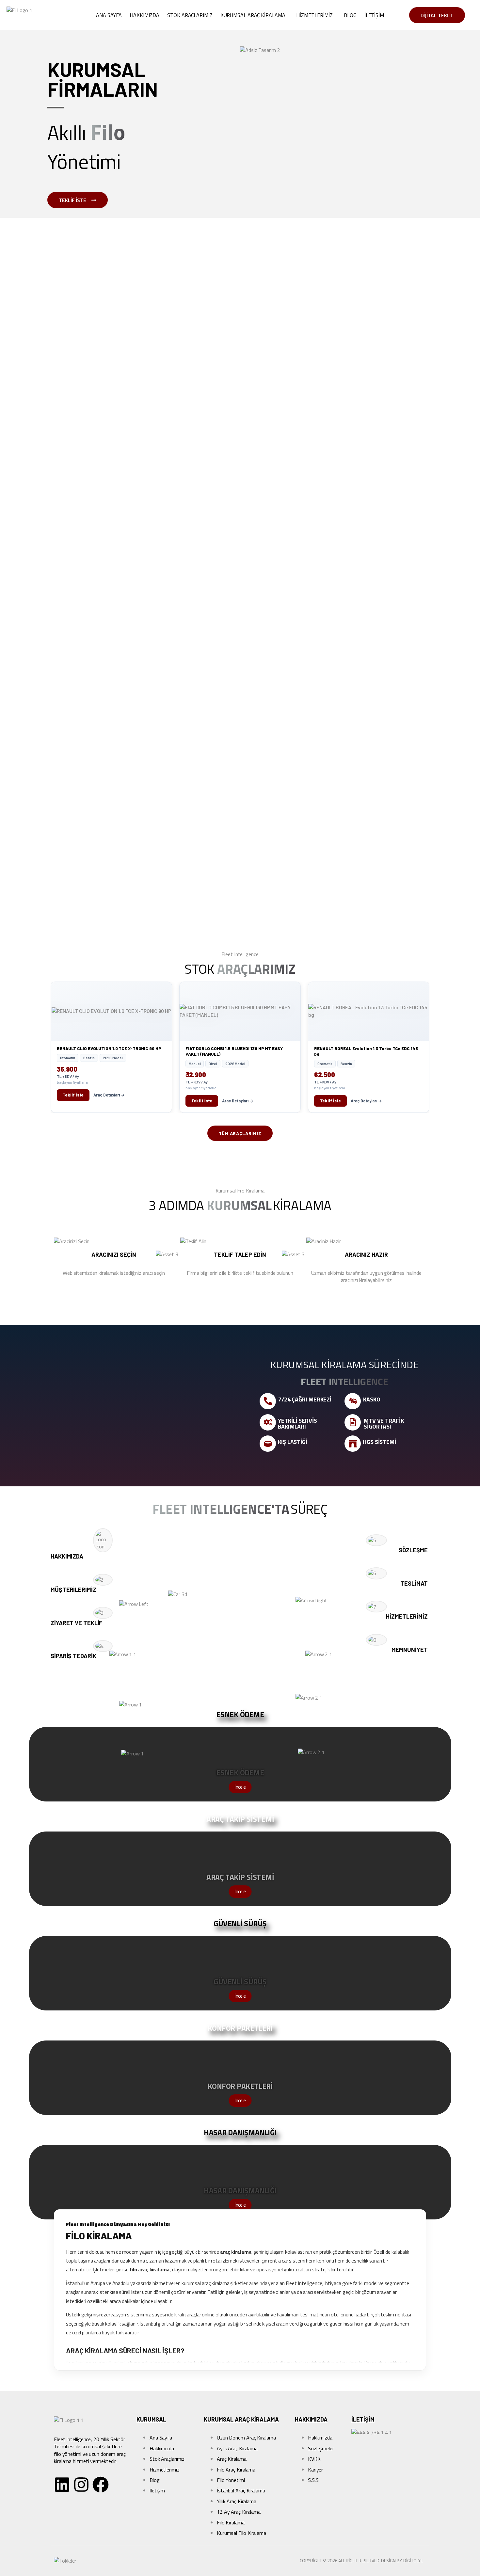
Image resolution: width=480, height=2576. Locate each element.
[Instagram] (81, 2485)
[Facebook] (101, 2485)
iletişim (363, 2419)
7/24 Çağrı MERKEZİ (305, 1399)
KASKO (372, 1399)
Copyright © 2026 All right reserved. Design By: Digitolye (361, 2560)
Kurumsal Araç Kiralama (253, 15)
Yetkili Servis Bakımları (297, 1424)
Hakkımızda (144, 15)
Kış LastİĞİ (293, 1442)
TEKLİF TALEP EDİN (240, 1255)
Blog (350, 15)
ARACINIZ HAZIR (366, 1255)
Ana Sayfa (109, 15)
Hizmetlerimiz (314, 15)
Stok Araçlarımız (190, 15)
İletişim (374, 15)
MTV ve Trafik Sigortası (384, 1424)
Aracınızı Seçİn (114, 1255)
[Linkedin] (62, 2485)
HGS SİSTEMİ (379, 1442)
